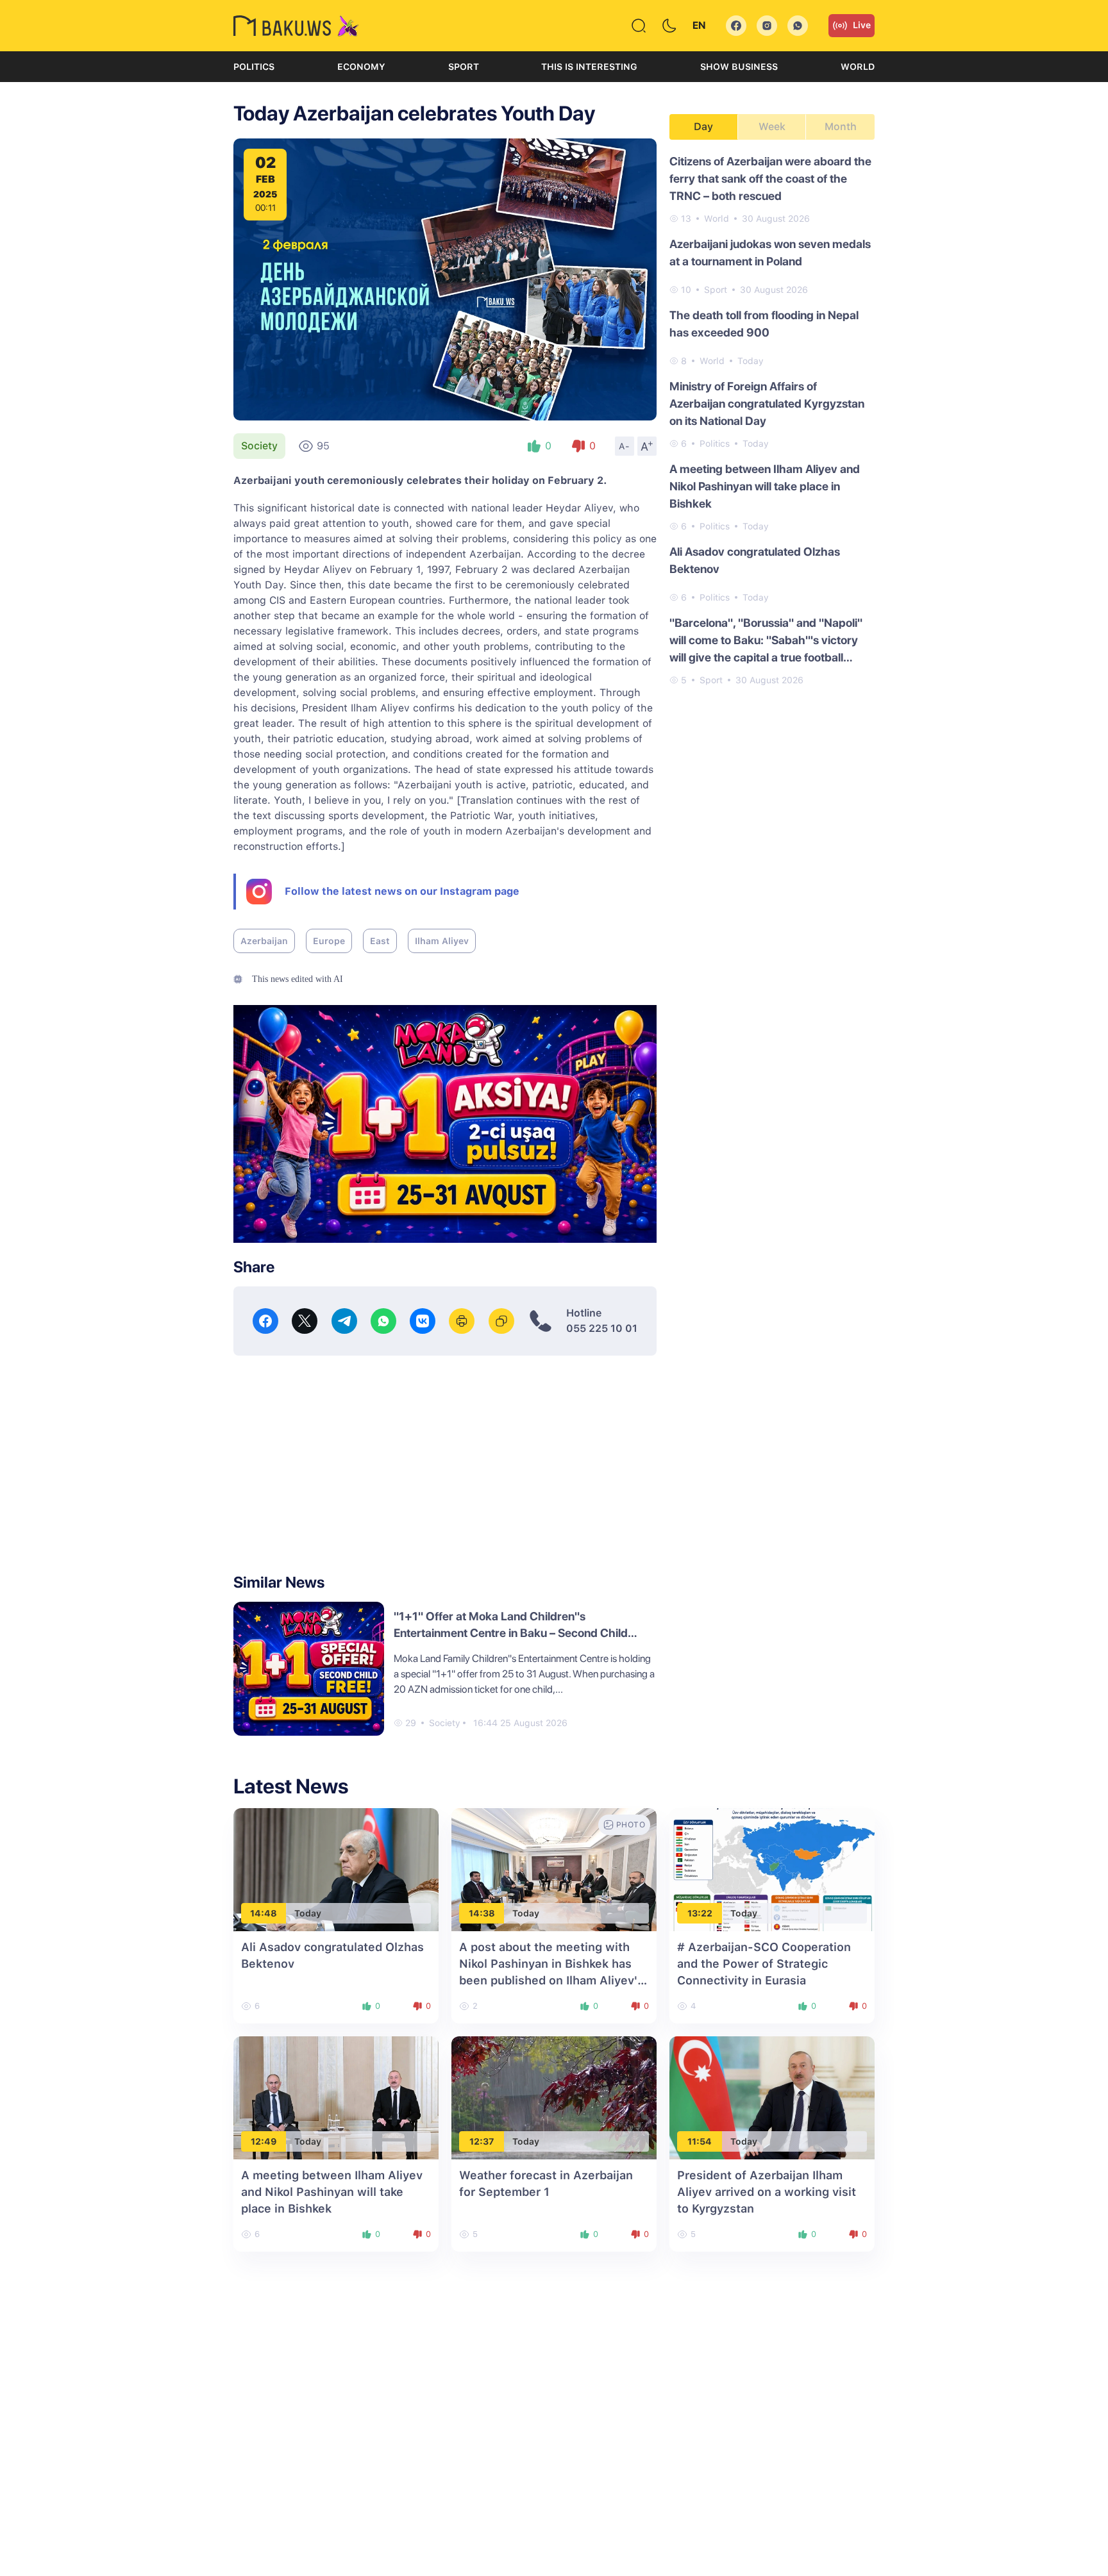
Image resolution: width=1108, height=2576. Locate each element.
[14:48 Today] (336, 1869)
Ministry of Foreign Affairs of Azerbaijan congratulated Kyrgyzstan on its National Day (767, 403)
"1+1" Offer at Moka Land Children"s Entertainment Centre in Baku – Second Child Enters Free (511, 1633)
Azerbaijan (264, 941)
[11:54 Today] (772, 2098)
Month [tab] (841, 127)
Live (862, 25)
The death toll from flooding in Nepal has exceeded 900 (764, 324)
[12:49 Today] (336, 2098)
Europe (329, 941)
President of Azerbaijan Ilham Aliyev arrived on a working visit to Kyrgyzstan (767, 2192)
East (380, 941)
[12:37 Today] (554, 2098)
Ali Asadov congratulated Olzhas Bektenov (755, 560)
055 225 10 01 (602, 1328)
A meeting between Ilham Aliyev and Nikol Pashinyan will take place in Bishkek (765, 486)
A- (625, 446)
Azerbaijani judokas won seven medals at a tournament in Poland (770, 253)
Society (259, 446)
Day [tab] (703, 127)
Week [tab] (772, 127)
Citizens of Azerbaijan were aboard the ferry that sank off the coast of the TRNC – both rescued (770, 179)
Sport (464, 67)
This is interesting (589, 67)
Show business (739, 67)
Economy (361, 67)
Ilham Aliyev (442, 941)
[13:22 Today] (772, 1869)
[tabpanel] (772, 420)
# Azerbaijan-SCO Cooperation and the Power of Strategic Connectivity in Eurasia (764, 1964)
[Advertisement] (445, 1465)
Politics (254, 67)
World (858, 67)
